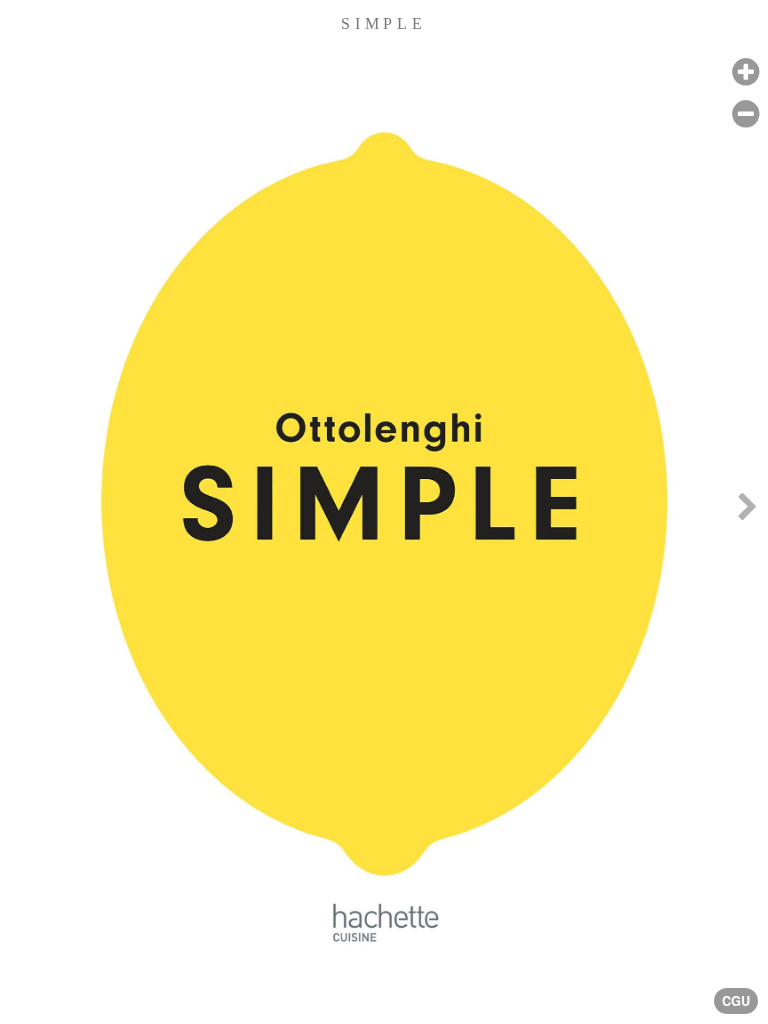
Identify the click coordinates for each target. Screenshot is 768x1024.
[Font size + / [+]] (745, 72)
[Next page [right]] (747, 512)
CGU (736, 1001)
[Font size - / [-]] (745, 114)
